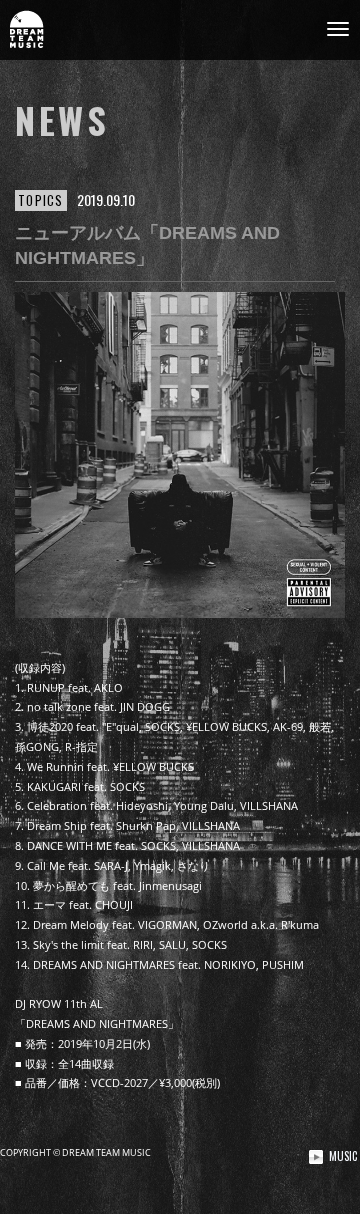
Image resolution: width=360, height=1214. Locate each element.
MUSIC (343, 1156)
